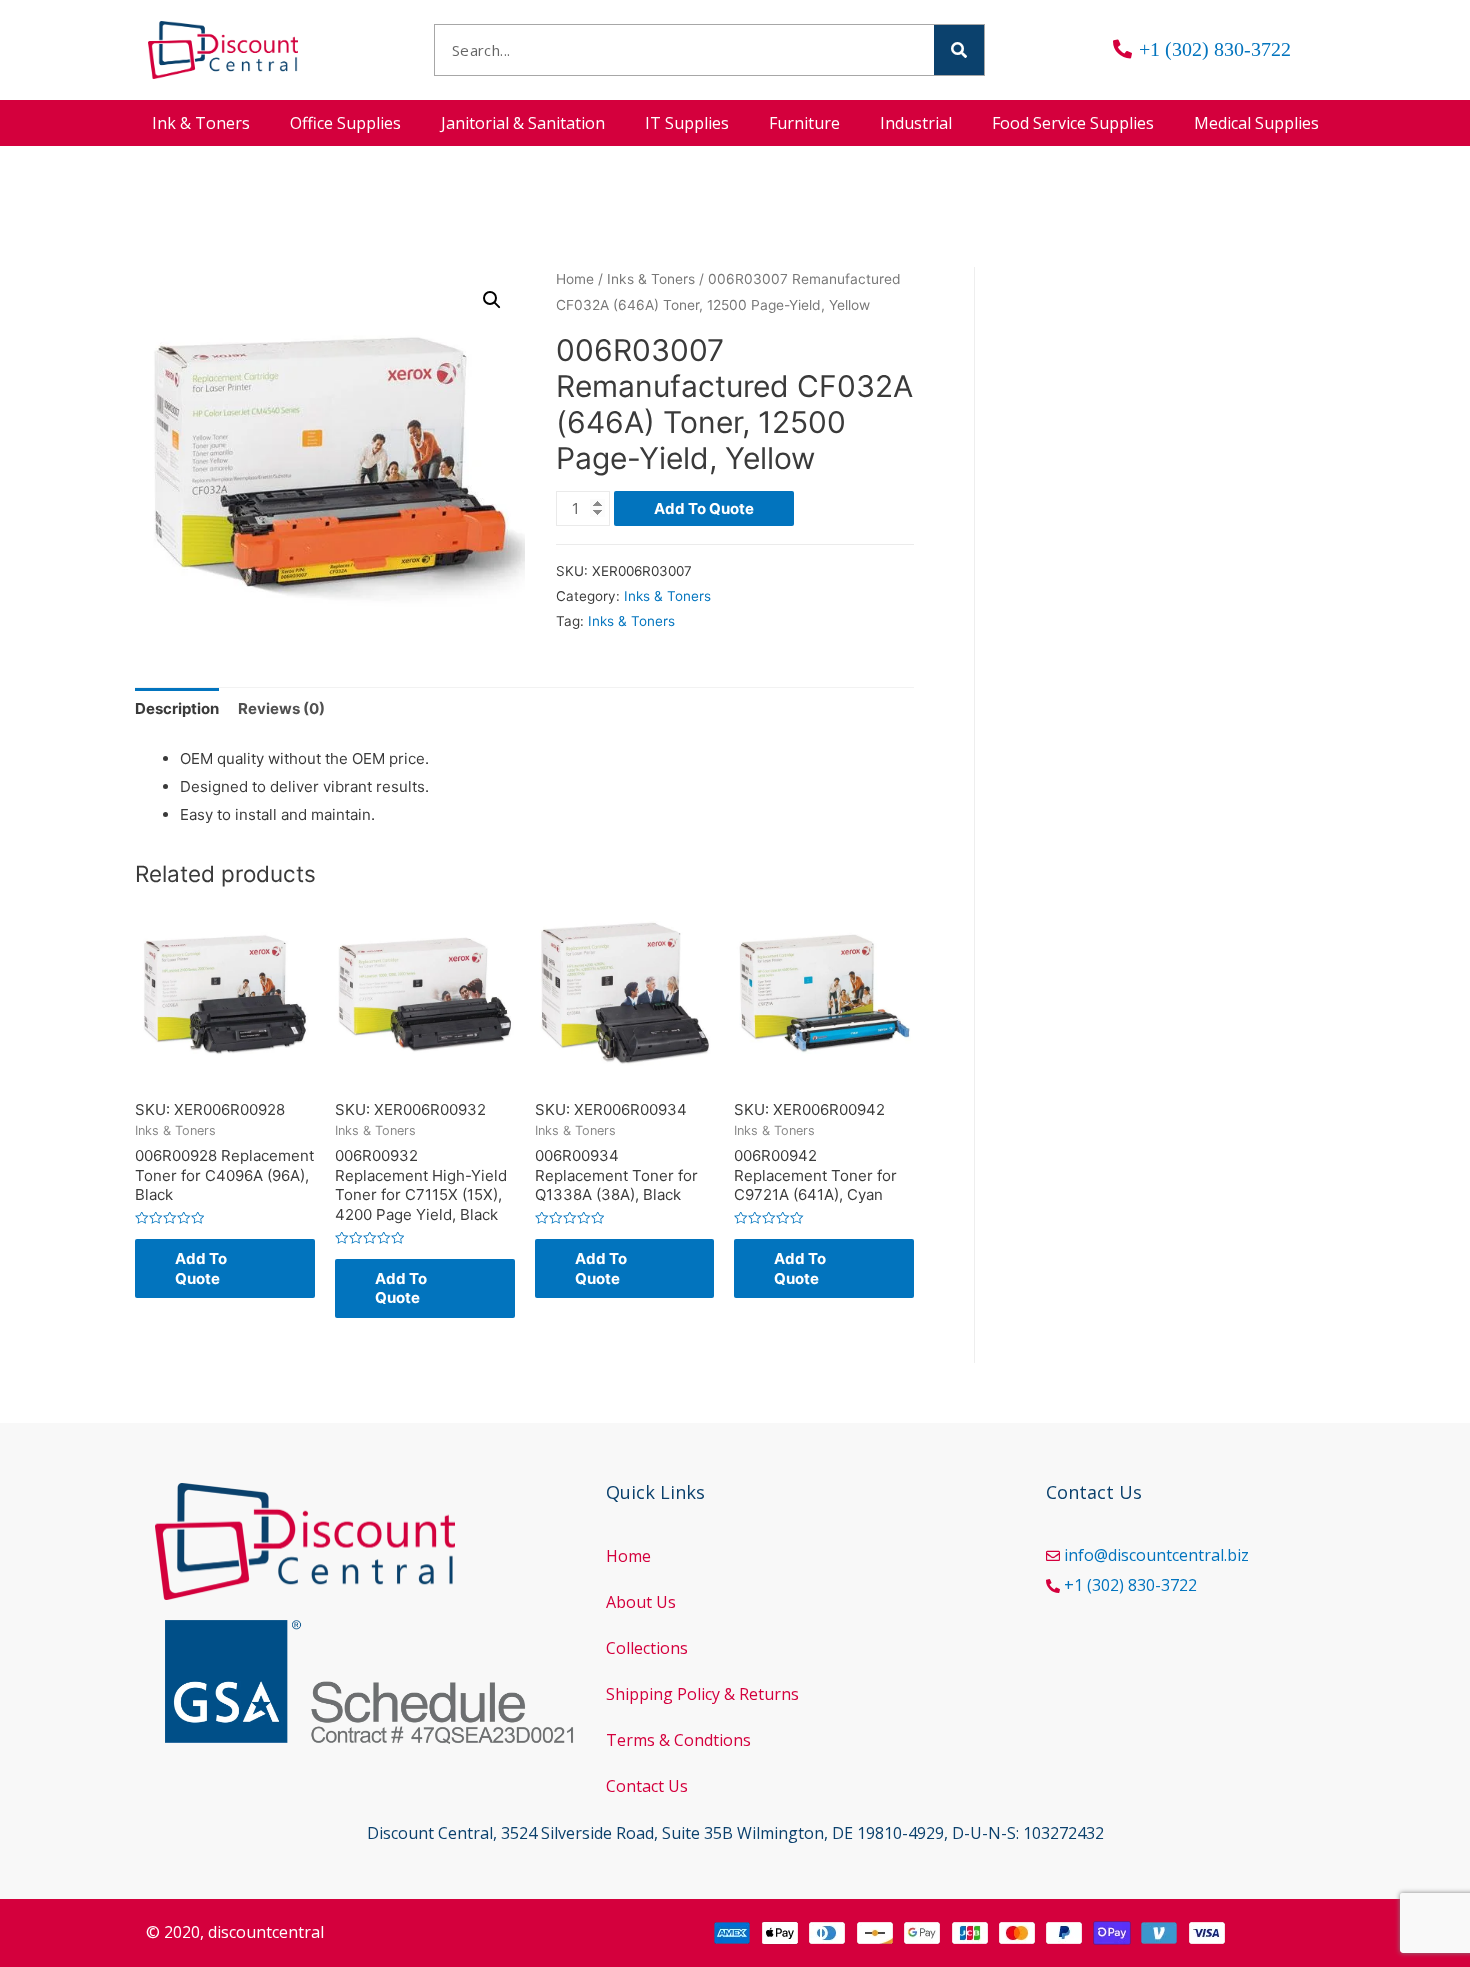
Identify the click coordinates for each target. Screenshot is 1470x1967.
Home (575, 279)
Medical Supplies (1256, 123)
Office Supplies (345, 123)
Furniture (804, 123)
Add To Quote (704, 508)
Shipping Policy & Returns (702, 1694)
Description (177, 708)
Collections (647, 1648)
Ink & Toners (201, 123)
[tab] (177, 709)
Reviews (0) (281, 708)
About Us (641, 1602)
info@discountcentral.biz (1156, 1555)
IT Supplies (687, 123)
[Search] (959, 50)
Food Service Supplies (1073, 123)
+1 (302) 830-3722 (1130, 1585)
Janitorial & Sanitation (523, 123)
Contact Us (647, 1786)
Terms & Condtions (678, 1740)
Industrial (916, 123)
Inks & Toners (651, 279)
